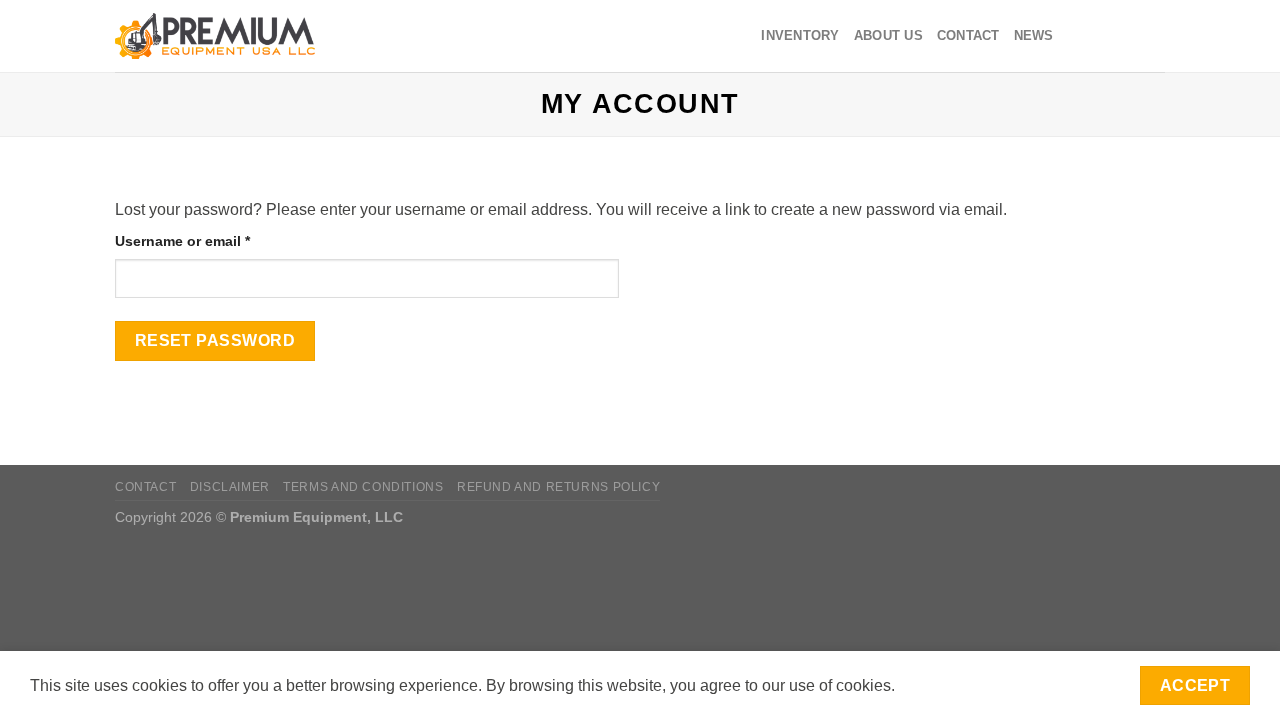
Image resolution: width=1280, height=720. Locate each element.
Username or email (213, 240)
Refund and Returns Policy (558, 487)
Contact (968, 35)
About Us (888, 35)
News (1034, 35)
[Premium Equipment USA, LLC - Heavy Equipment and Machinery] (215, 36)
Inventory (800, 35)
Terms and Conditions (363, 487)
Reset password (215, 340)
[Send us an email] (1126, 36)
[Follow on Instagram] (1100, 36)
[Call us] (1152, 36)
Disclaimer (230, 487)
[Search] (352, 36)
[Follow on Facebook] (1074, 36)
